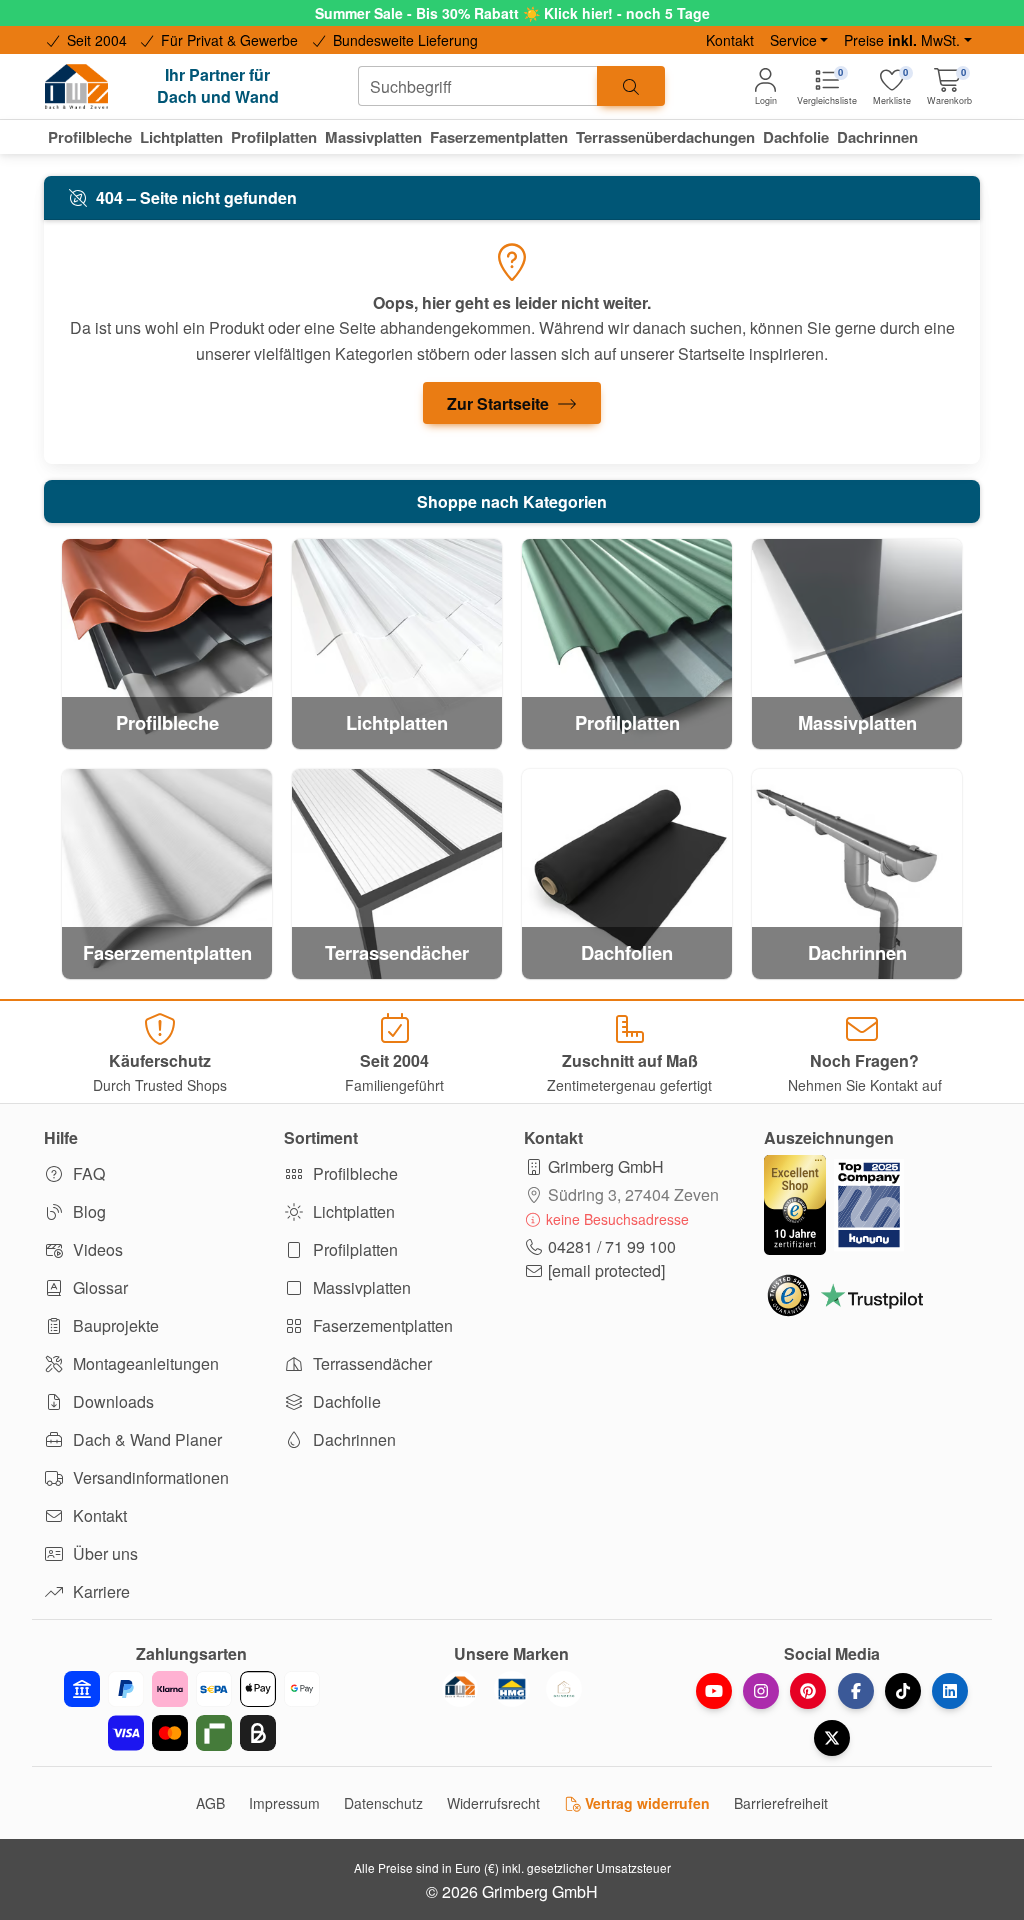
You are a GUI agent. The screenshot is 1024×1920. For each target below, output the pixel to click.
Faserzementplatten (381, 1325)
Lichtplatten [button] (181, 137)
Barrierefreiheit (781, 1803)
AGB (210, 1803)
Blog (87, 1211)
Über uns (103, 1553)
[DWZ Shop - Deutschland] (460, 1689)
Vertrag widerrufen (645, 1803)
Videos (96, 1249)
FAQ (87, 1173)
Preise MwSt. (902, 40)
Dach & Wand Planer (145, 1439)
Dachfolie (345, 1401)
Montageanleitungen (144, 1363)
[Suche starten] (631, 86)
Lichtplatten (352, 1211)
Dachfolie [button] (796, 137)
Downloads (111, 1401)
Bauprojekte (114, 1325)
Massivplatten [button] (373, 137)
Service (793, 40)
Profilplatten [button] (274, 137)
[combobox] (478, 86)
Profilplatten (353, 1249)
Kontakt (730, 40)
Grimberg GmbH (606, 1166)
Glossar (98, 1287)
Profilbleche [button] (90, 137)
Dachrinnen (352, 1439)
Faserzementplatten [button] (499, 137)
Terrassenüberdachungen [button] (665, 137)
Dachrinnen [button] (877, 137)
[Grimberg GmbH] (564, 1689)
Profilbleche (353, 1173)
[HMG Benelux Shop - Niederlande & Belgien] (512, 1689)
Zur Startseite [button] (500, 403)
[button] (949, 86)
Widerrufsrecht (493, 1803)
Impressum (284, 1803)
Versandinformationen (149, 1477)
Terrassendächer (370, 1363)
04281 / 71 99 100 (612, 1246)
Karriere (99, 1591)
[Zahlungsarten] (192, 1711)
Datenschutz (383, 1803)
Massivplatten (360, 1287)
